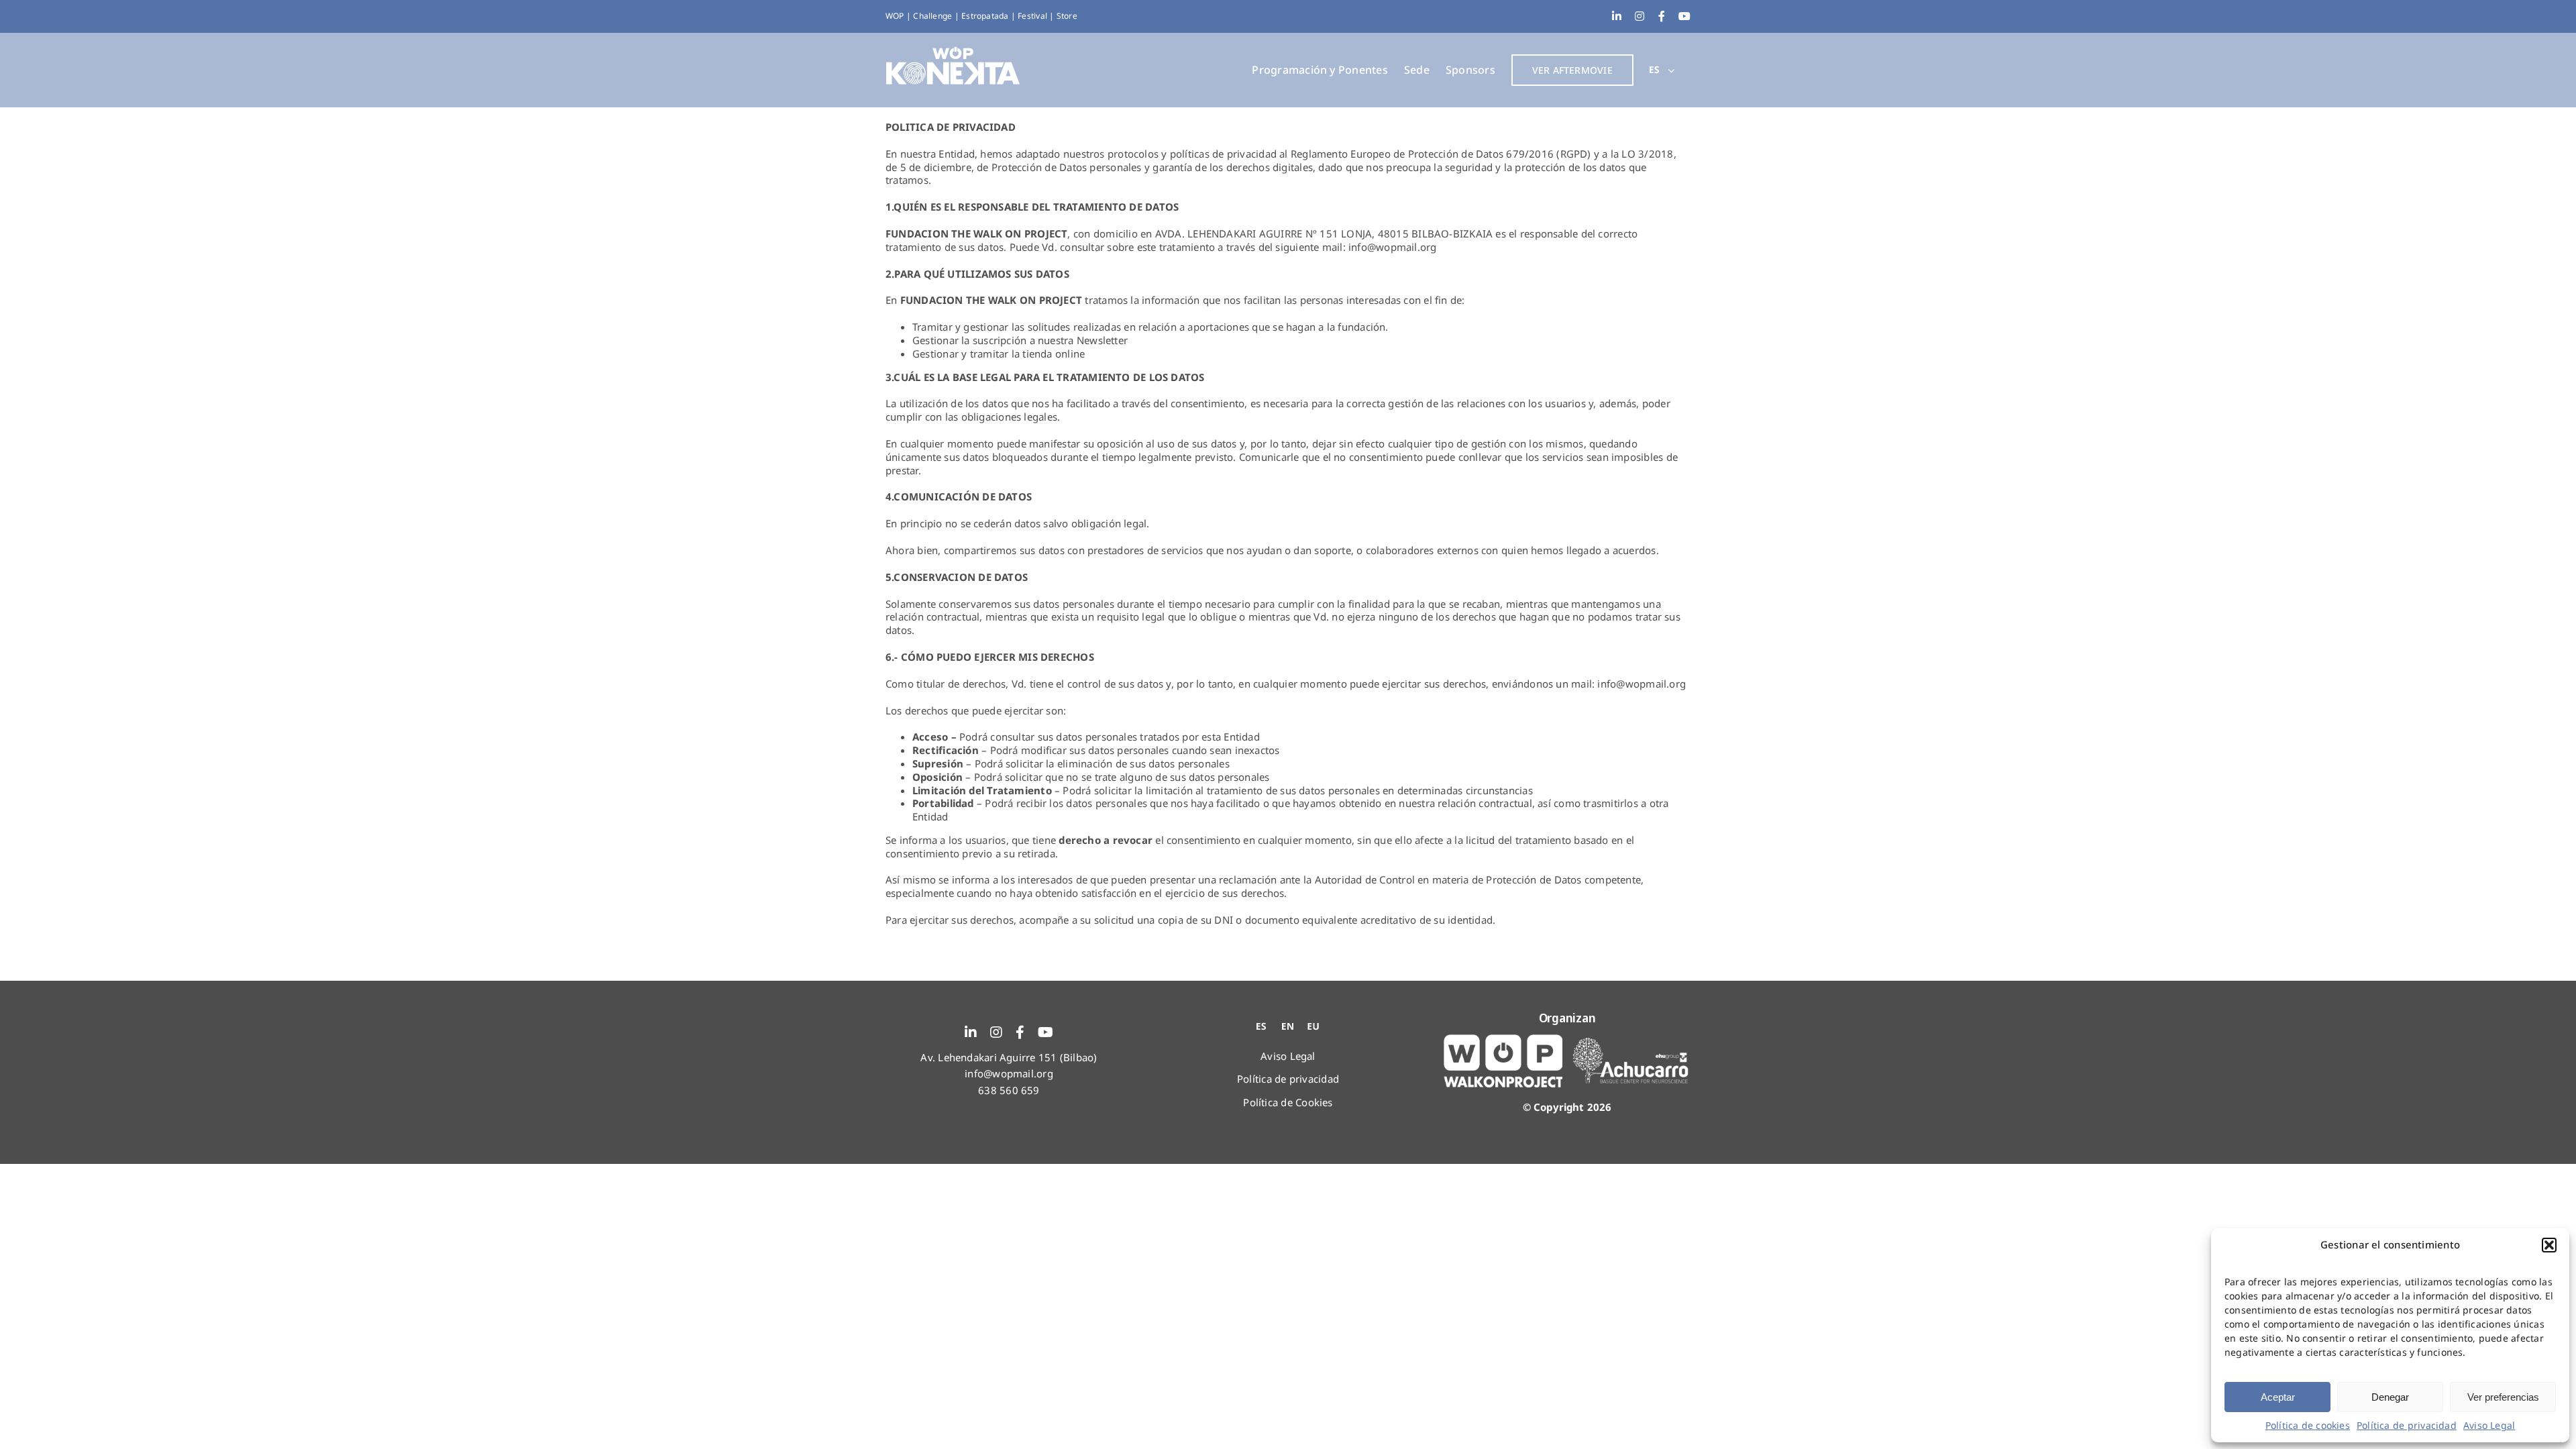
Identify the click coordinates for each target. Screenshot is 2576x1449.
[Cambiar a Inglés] (1288, 1026)
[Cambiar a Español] (1263, 1026)
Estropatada (986, 16)
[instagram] (996, 1032)
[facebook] (1020, 1032)
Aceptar (2278, 1397)
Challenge (933, 16)
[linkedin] (971, 1032)
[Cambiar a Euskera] (1313, 1026)
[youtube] (1045, 1032)
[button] (2549, 1245)
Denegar (2390, 1397)
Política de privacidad (2407, 1425)
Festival (1033, 16)
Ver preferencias (2503, 1397)
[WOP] (1503, 1039)
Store (1067, 16)
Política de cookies (2308, 1425)
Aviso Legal (2489, 1425)
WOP (896, 16)
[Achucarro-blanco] (1631, 1042)
